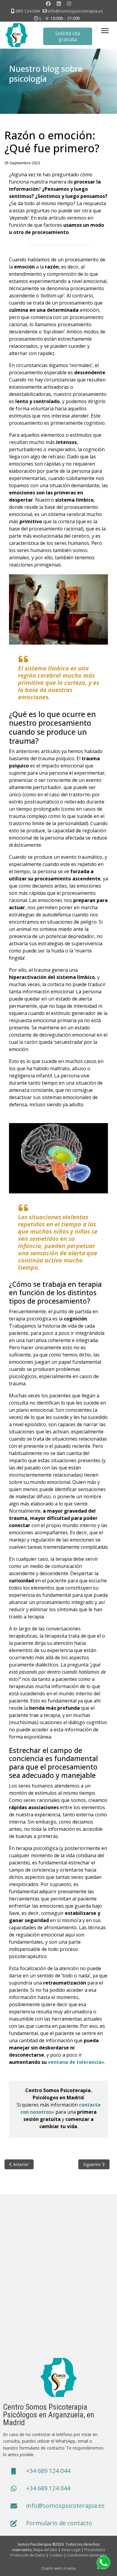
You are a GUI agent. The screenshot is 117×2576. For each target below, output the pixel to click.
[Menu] (105, 31)
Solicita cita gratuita (68, 36)
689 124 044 (28, 11)
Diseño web (51, 2568)
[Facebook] (48, 4)
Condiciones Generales (87, 2555)
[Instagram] (69, 4)
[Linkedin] (59, 4)
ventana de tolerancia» (76, 2062)
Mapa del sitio (45, 2550)
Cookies (56, 2555)
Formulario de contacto (59, 2523)
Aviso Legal (71, 2550)
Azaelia (69, 2568)
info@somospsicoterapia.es (75, 11)
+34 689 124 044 (48, 2471)
